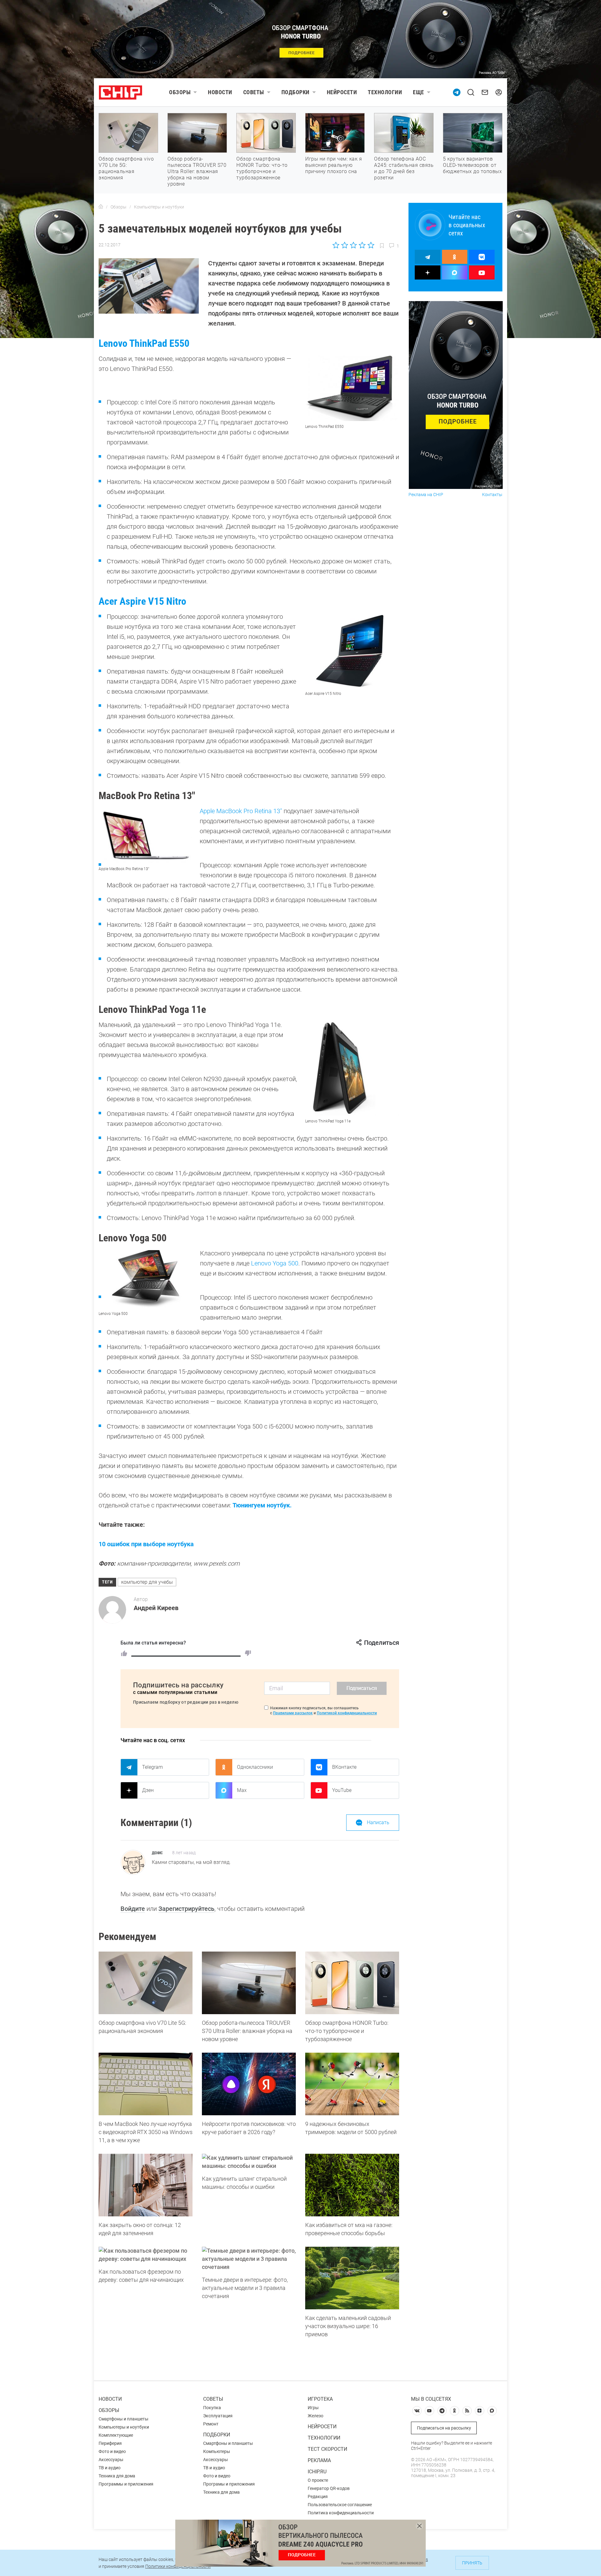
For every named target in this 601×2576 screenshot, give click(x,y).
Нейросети (342, 92)
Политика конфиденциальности (341, 2513)
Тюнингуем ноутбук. (262, 1505)
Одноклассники (255, 1767)
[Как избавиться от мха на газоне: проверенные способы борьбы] (352, 2185)
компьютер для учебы (147, 1582)
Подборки (295, 92)
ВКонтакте (344, 1767)
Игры (313, 2408)
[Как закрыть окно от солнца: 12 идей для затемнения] (146, 2185)
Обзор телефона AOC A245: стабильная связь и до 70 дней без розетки (404, 168)
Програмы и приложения (229, 2484)
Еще (419, 92)
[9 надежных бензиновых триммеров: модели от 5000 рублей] (352, 2084)
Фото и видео (112, 2451)
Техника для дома (117, 2476)
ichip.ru (317, 2472)
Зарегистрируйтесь (186, 1909)
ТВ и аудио (110, 2468)
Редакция (318, 2496)
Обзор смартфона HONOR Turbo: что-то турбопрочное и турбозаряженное (262, 168)
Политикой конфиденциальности (347, 1713)
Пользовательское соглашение (340, 2505)
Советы (254, 92)
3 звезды (353, 245)
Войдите (133, 1909)
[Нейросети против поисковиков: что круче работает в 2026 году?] (249, 2084)
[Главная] (101, 207)
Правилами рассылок (293, 1713)
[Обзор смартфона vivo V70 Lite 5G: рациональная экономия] (146, 1983)
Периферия (110, 2443)
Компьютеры (217, 2451)
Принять (472, 2563)
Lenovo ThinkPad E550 (144, 343)
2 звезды (345, 245)
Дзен (148, 1790)
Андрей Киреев (156, 1608)
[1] (124, 1653)
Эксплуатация (218, 2416)
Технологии (385, 92)
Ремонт (211, 2424)
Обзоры (180, 92)
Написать (378, 1822)
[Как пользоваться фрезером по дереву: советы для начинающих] (146, 2255)
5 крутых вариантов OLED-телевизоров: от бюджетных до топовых (472, 165)
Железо (316, 2416)
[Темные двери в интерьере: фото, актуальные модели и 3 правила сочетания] (249, 2259)
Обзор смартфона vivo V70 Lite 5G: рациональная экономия (126, 168)
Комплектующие (116, 2435)
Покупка (212, 2408)
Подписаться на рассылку (444, 2428)
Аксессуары (111, 2460)
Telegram (152, 1767)
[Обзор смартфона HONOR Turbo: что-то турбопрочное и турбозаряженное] (352, 1983)
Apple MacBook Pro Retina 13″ (241, 811)
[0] (248, 1653)
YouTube (342, 1790)
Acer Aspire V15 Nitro (142, 601)
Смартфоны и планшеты (123, 2419)
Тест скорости (327, 2449)
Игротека (320, 2399)
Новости (220, 92)
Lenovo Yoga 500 (275, 1263)
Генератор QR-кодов (329, 2488)
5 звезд (370, 245)
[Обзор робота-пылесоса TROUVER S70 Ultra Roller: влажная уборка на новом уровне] (249, 1983)
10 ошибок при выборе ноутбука (146, 1544)
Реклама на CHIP (426, 495)
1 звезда (336, 245)
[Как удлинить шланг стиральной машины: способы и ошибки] (249, 2162)
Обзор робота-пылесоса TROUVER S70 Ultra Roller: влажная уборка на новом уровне (197, 171)
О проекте (318, 2480)
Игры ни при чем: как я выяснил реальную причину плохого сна (334, 165)
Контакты (492, 495)
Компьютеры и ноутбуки (124, 2427)
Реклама (319, 2460)
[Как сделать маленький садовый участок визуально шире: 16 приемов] (352, 2278)
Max (242, 1790)
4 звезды (362, 245)
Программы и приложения (126, 2484)
